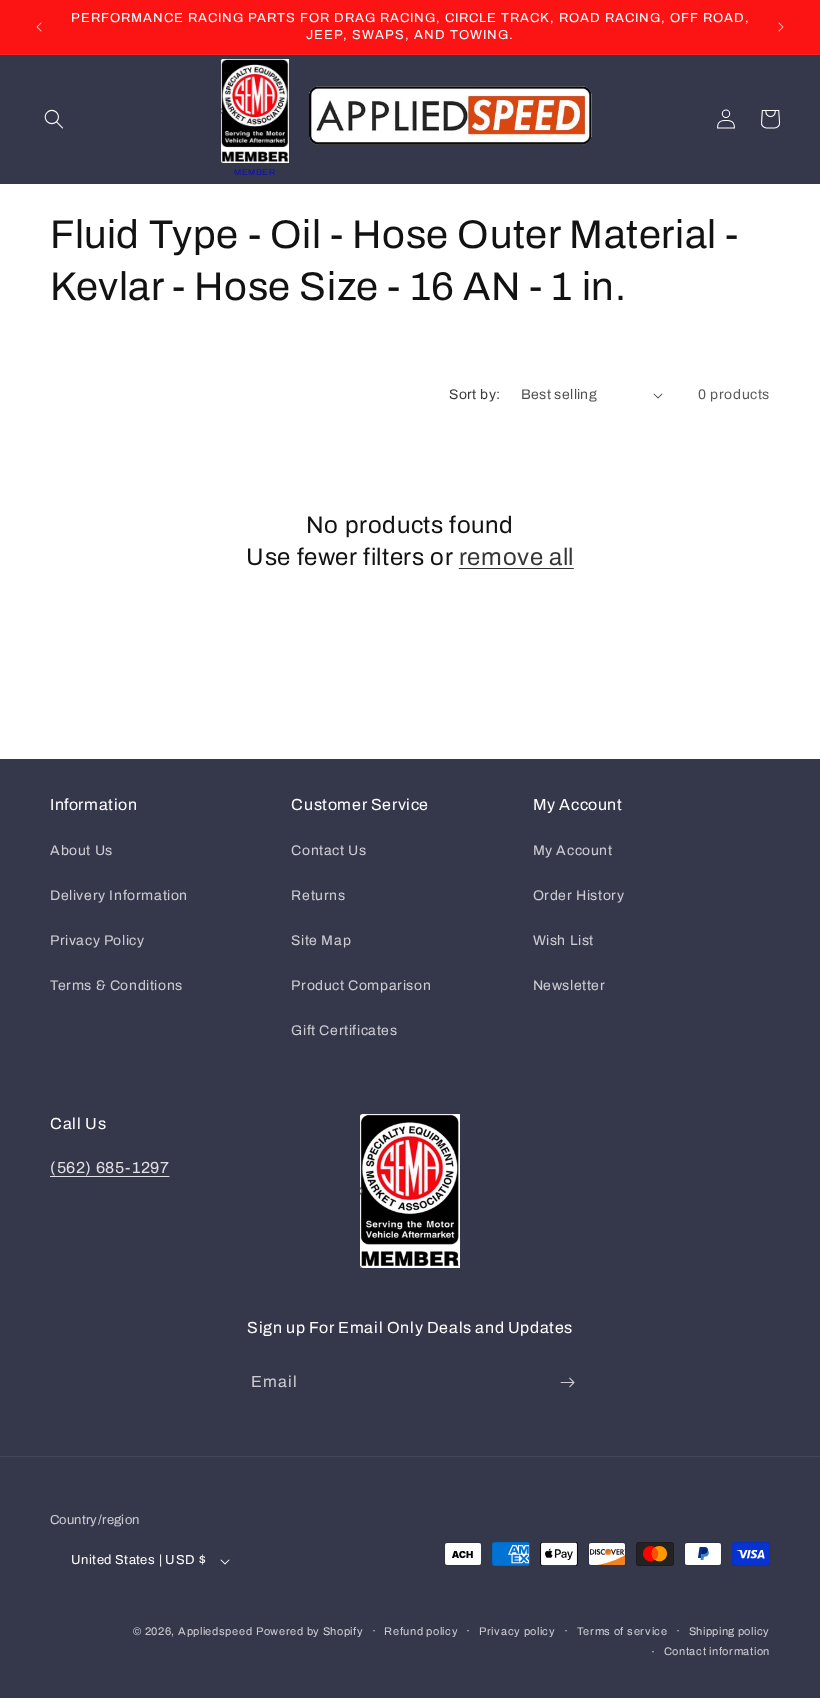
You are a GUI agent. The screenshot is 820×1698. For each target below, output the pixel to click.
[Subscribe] (567, 1382)
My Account (573, 850)
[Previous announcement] (39, 27)
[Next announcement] (781, 27)
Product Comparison (361, 985)
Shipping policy (730, 1631)
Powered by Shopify (310, 1631)
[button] (54, 119)
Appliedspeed (215, 1631)
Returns (318, 895)
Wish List (563, 940)
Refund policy (421, 1631)
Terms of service (622, 1631)
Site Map (321, 940)
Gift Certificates (344, 1030)
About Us (81, 850)
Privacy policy (517, 1631)
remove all (516, 557)
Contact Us (328, 850)
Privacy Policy (97, 940)
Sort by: (474, 394)
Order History (579, 895)
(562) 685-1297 (109, 1167)
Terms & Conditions (116, 985)
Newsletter (569, 985)
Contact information (717, 1651)
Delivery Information (119, 895)
